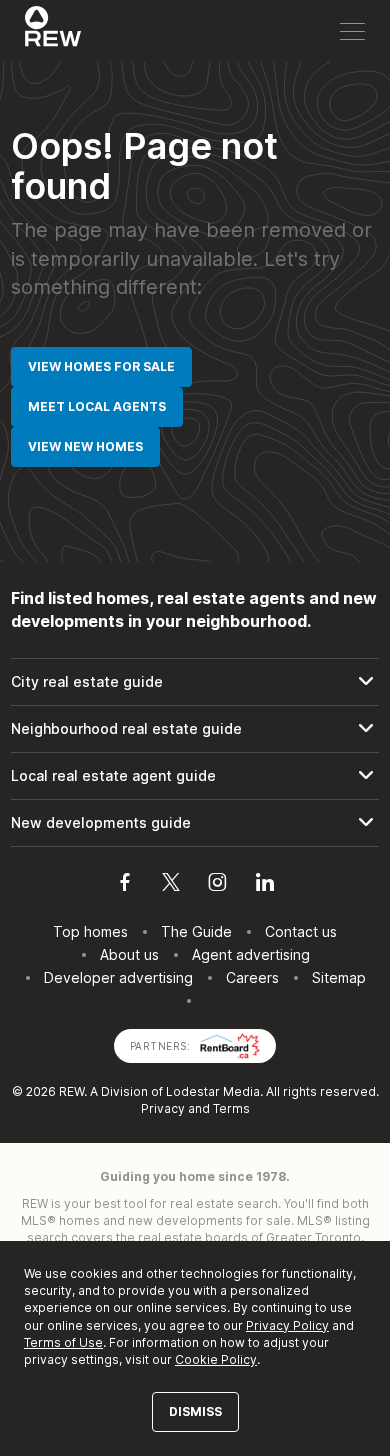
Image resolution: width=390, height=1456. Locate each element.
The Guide (196, 931)
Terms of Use (63, 1342)
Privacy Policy (287, 1325)
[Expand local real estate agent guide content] (195, 776)
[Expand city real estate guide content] (195, 682)
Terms (231, 1108)
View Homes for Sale (101, 366)
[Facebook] (125, 885)
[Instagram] (217, 885)
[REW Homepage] (53, 31)
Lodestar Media (213, 1091)
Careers (252, 977)
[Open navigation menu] (352, 31)
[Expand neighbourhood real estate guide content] (195, 729)
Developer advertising (118, 977)
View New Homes (85, 446)
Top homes (90, 931)
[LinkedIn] (265, 885)
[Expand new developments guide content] (195, 823)
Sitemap (339, 977)
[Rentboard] (230, 1044)
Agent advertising (251, 954)
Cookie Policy (216, 1359)
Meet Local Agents (97, 406)
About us (129, 954)
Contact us (301, 931)
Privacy (163, 1108)
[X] (171, 885)
